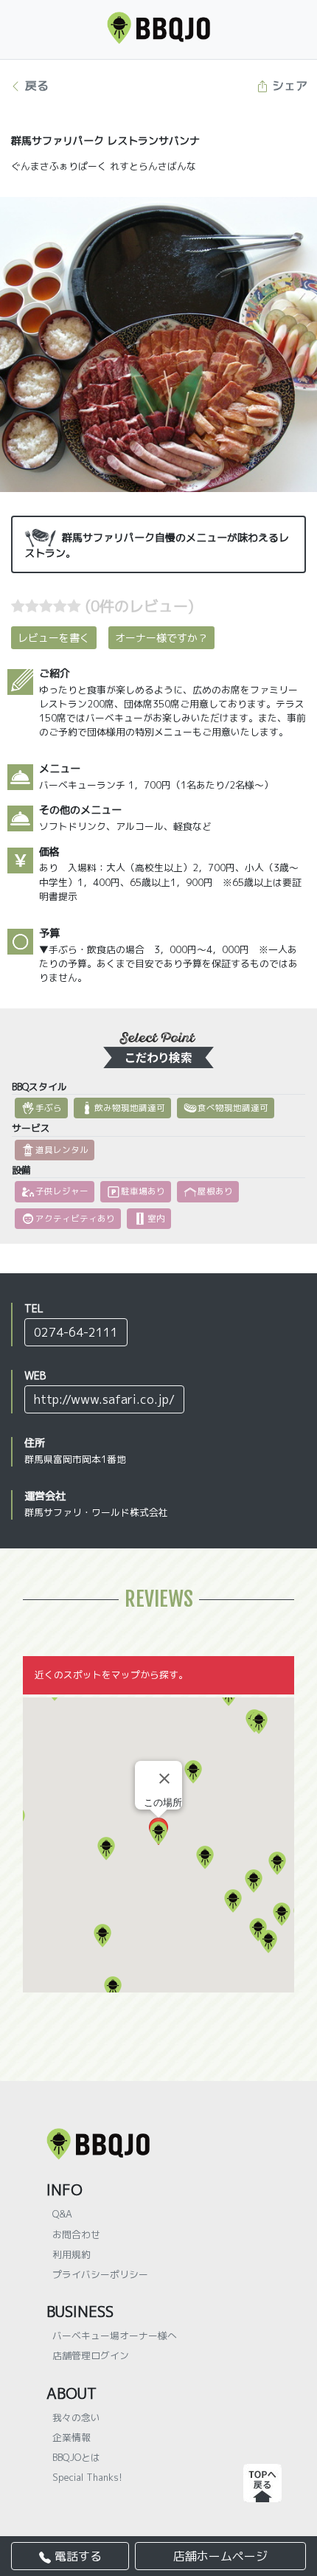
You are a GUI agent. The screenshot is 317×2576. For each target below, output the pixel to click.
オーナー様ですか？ (161, 638)
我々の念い (76, 2417)
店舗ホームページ (220, 2556)
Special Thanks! (87, 2477)
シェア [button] (288, 86)
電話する (76, 2556)
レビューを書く (54, 638)
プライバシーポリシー (100, 2274)
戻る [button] (35, 86)
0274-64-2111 (76, 1332)
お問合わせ (76, 2234)
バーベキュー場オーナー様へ (115, 2336)
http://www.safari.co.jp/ (104, 1399)
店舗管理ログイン (91, 2355)
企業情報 (72, 2437)
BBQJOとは (76, 2457)
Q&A (62, 2214)
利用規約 (72, 2254)
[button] (102, 1936)
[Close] (164, 1779)
